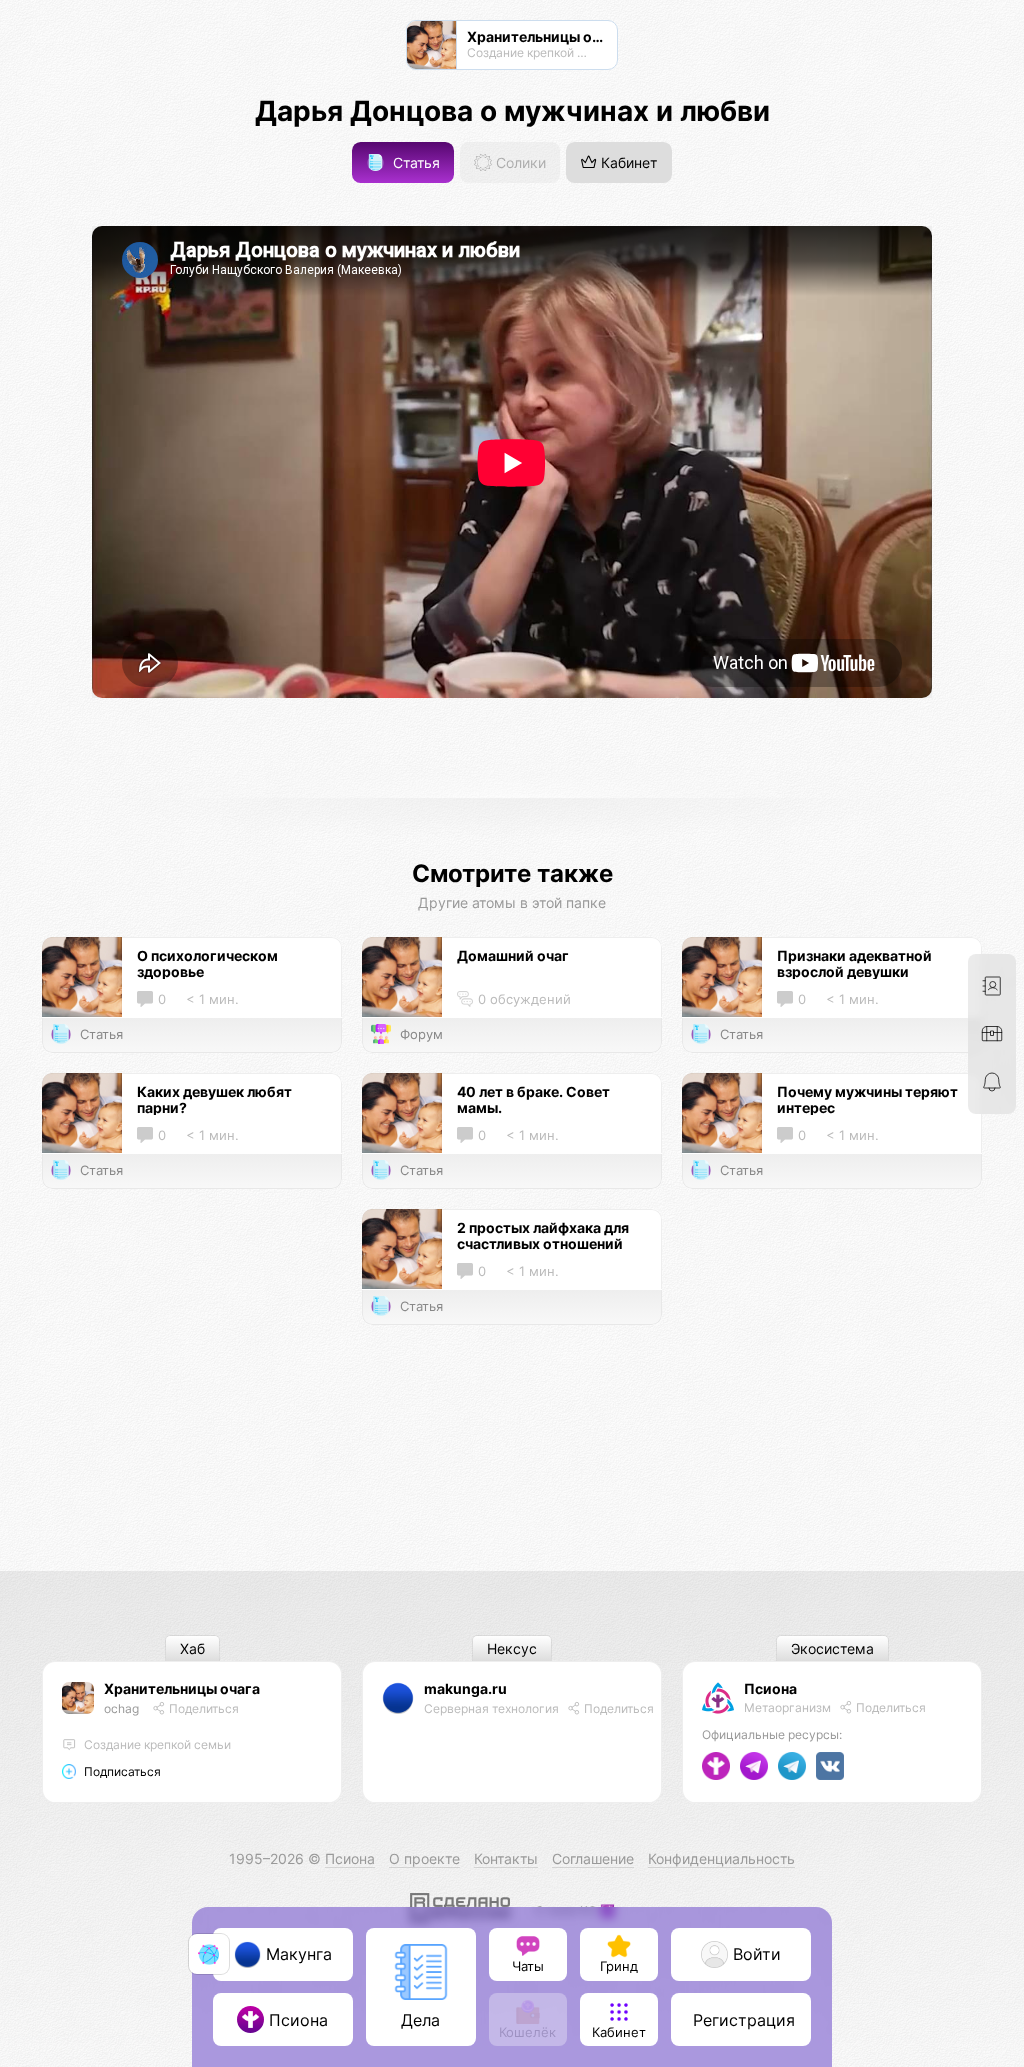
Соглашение (593, 1858)
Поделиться (202, 1708)
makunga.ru (465, 1688)
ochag (121, 1708)
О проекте (424, 1858)
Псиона (770, 1688)
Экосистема (832, 1648)
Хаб (192, 1648)
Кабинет (627, 162)
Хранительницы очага (182, 1688)
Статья (414, 162)
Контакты (506, 1858)
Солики (519, 162)
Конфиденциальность (721, 1858)
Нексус (512, 1648)
